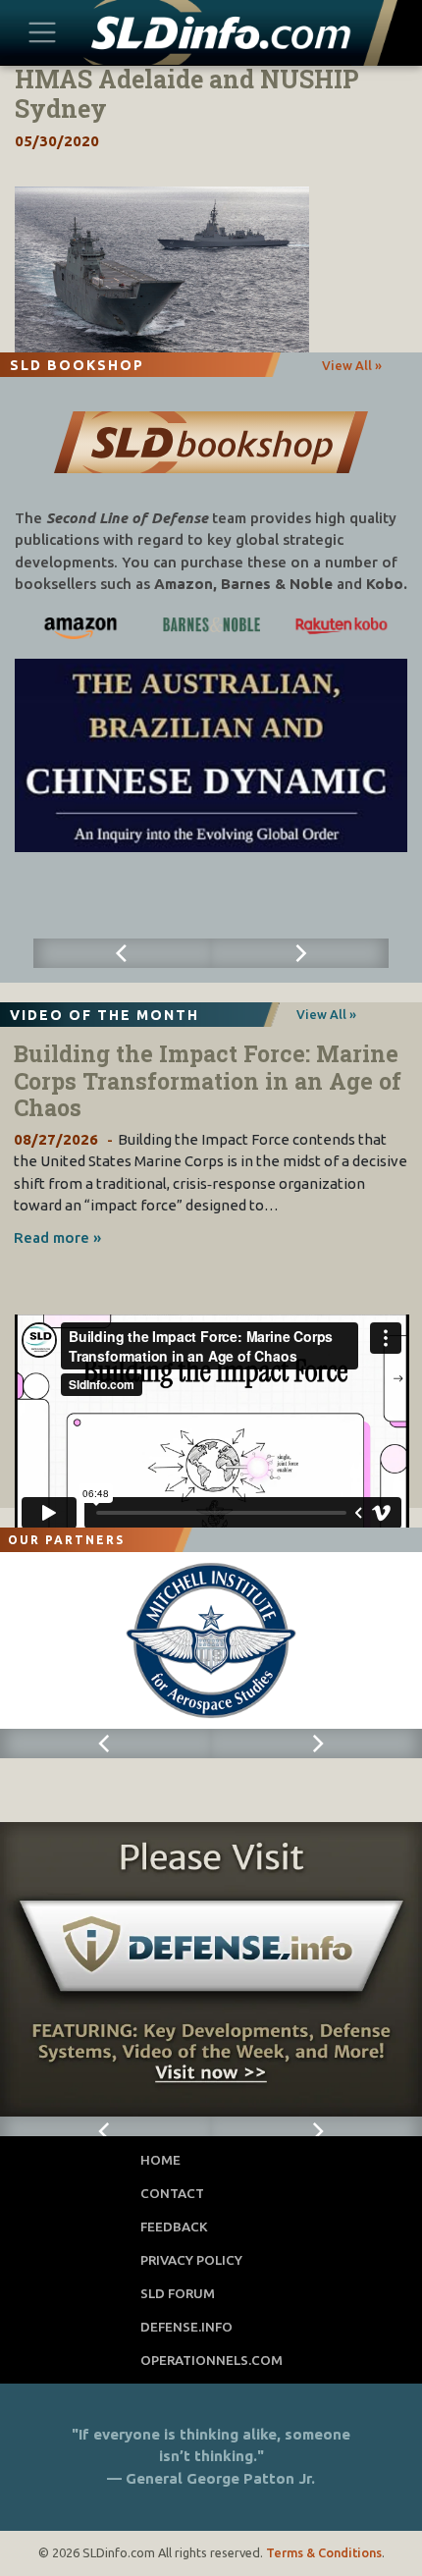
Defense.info (186, 2327)
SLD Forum (178, 2293)
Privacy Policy (191, 2260)
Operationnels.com (211, 2360)
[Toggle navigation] (43, 32)
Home (160, 2160)
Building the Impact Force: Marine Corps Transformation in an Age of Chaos (208, 1080)
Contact (172, 2193)
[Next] (300, 953)
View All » (352, 365)
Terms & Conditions (324, 2552)
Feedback (174, 2227)
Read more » (57, 1237)
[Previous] (122, 953)
